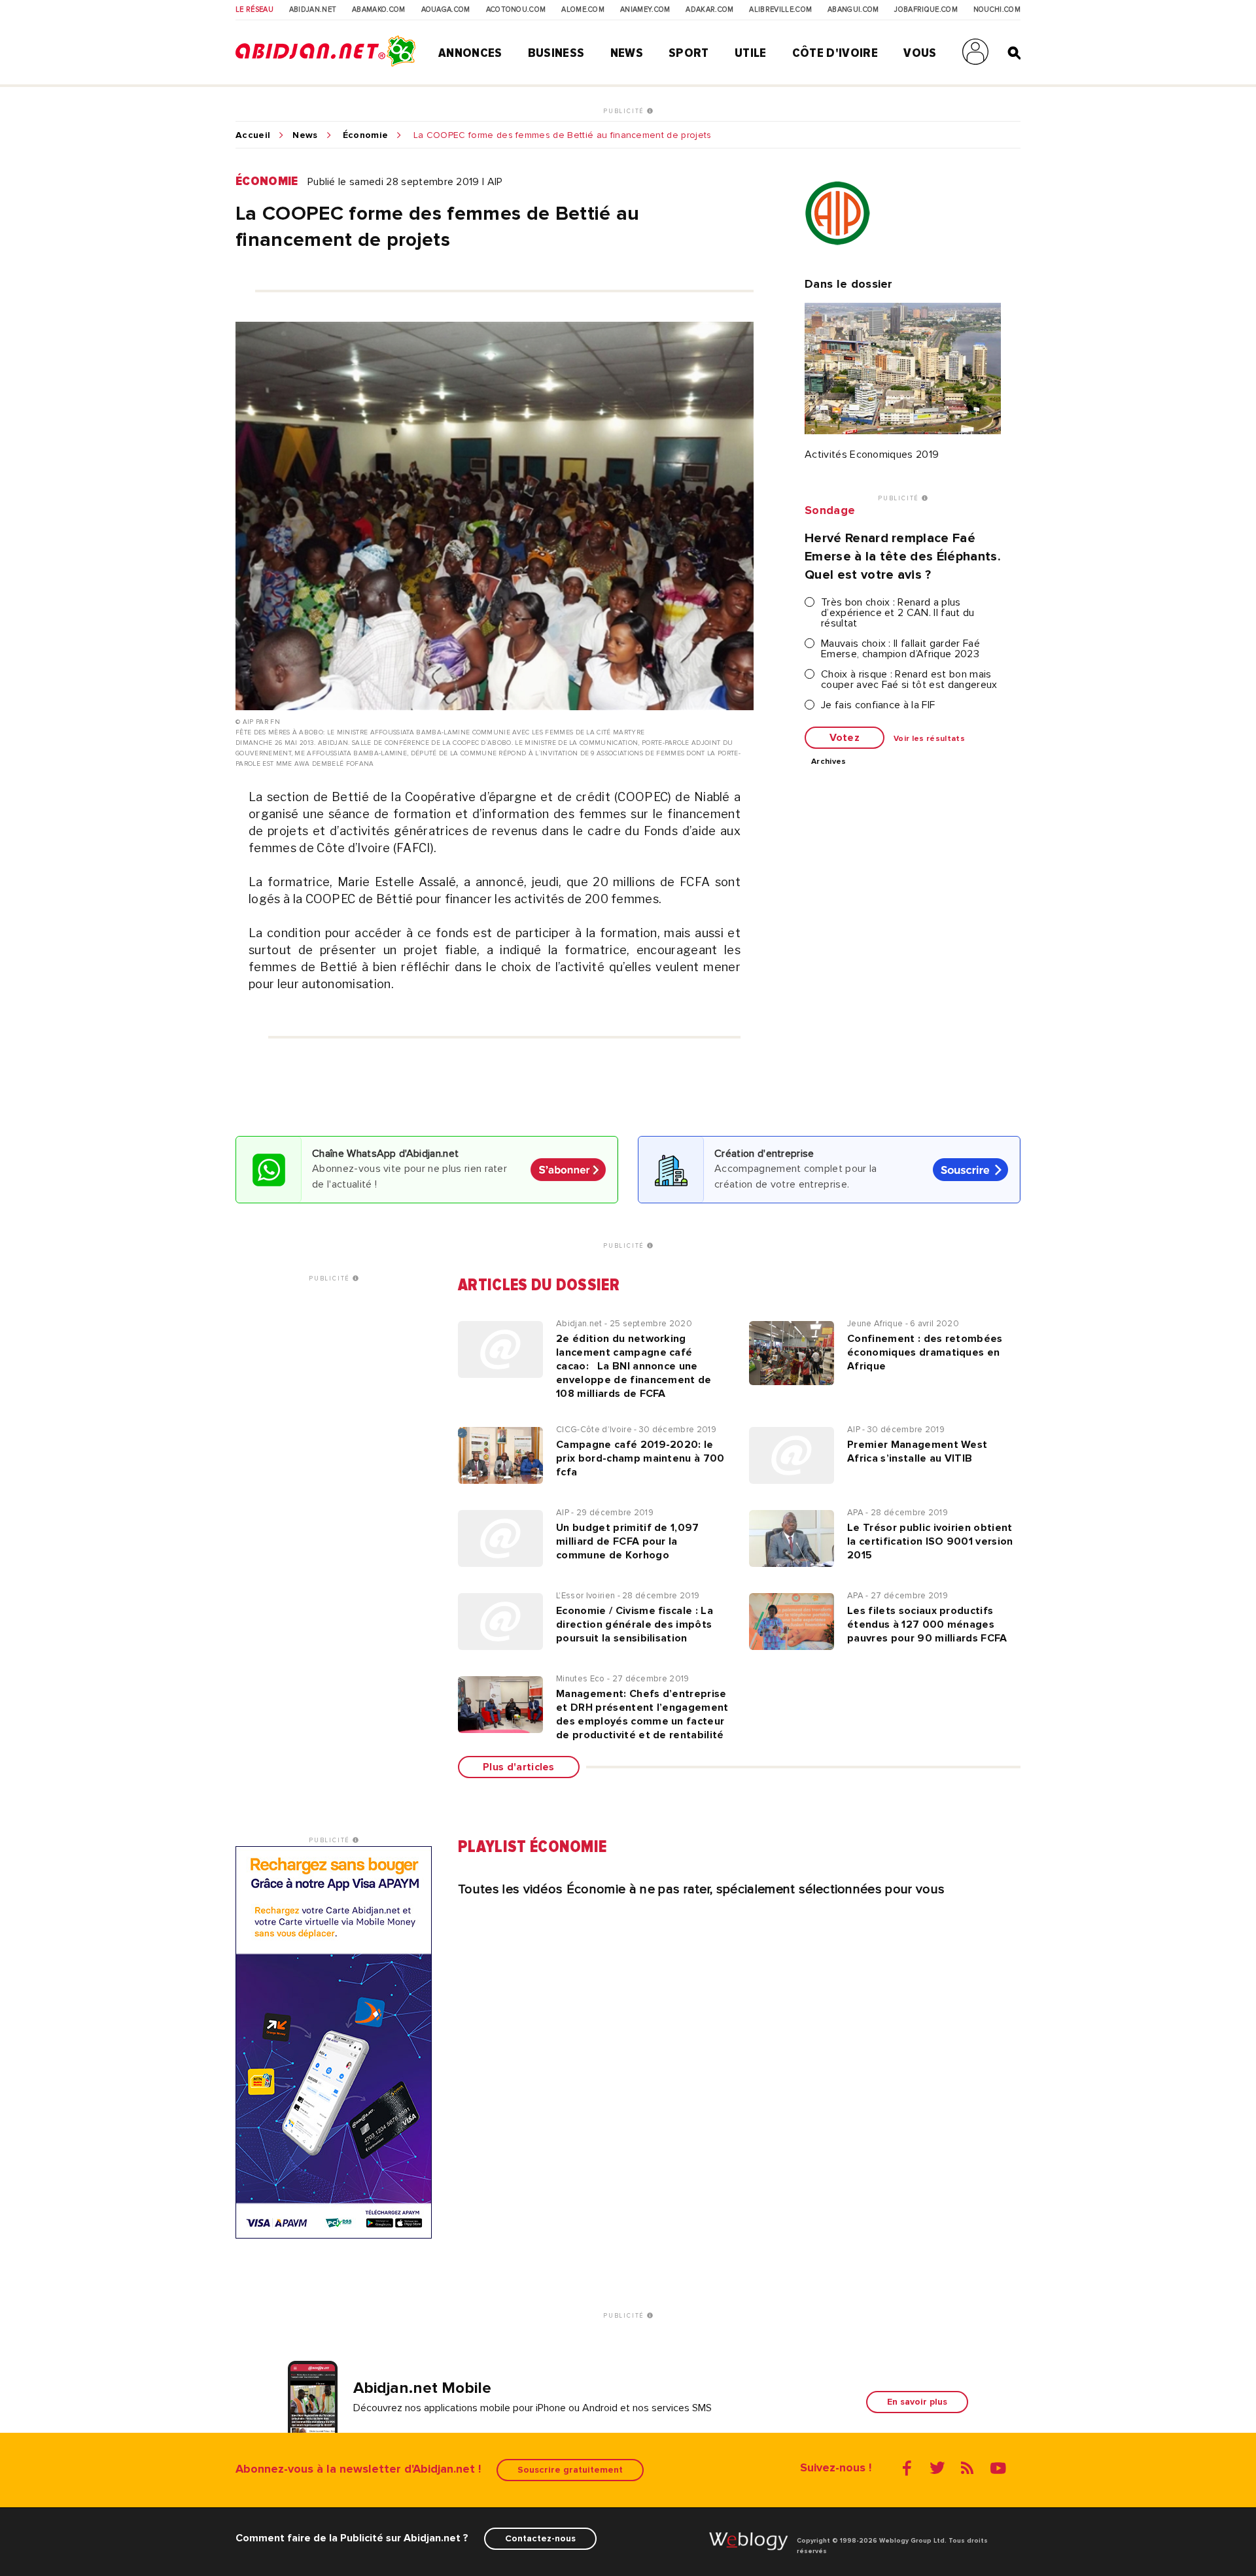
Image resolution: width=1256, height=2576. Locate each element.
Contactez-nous (540, 2538)
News (627, 53)
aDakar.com (709, 10)
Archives (829, 762)
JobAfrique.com (926, 10)
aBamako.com (379, 10)
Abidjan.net (313, 10)
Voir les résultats (929, 739)
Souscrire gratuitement (570, 2470)
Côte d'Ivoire (835, 53)
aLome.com (583, 10)
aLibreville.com (780, 10)
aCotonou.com (516, 10)
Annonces (470, 53)
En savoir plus (917, 2402)
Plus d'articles (519, 1767)
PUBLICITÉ (625, 111)
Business (556, 53)
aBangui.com (853, 10)
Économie (366, 135)
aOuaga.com (446, 10)
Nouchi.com (997, 10)
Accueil (253, 135)
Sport (689, 53)
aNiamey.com (645, 10)
